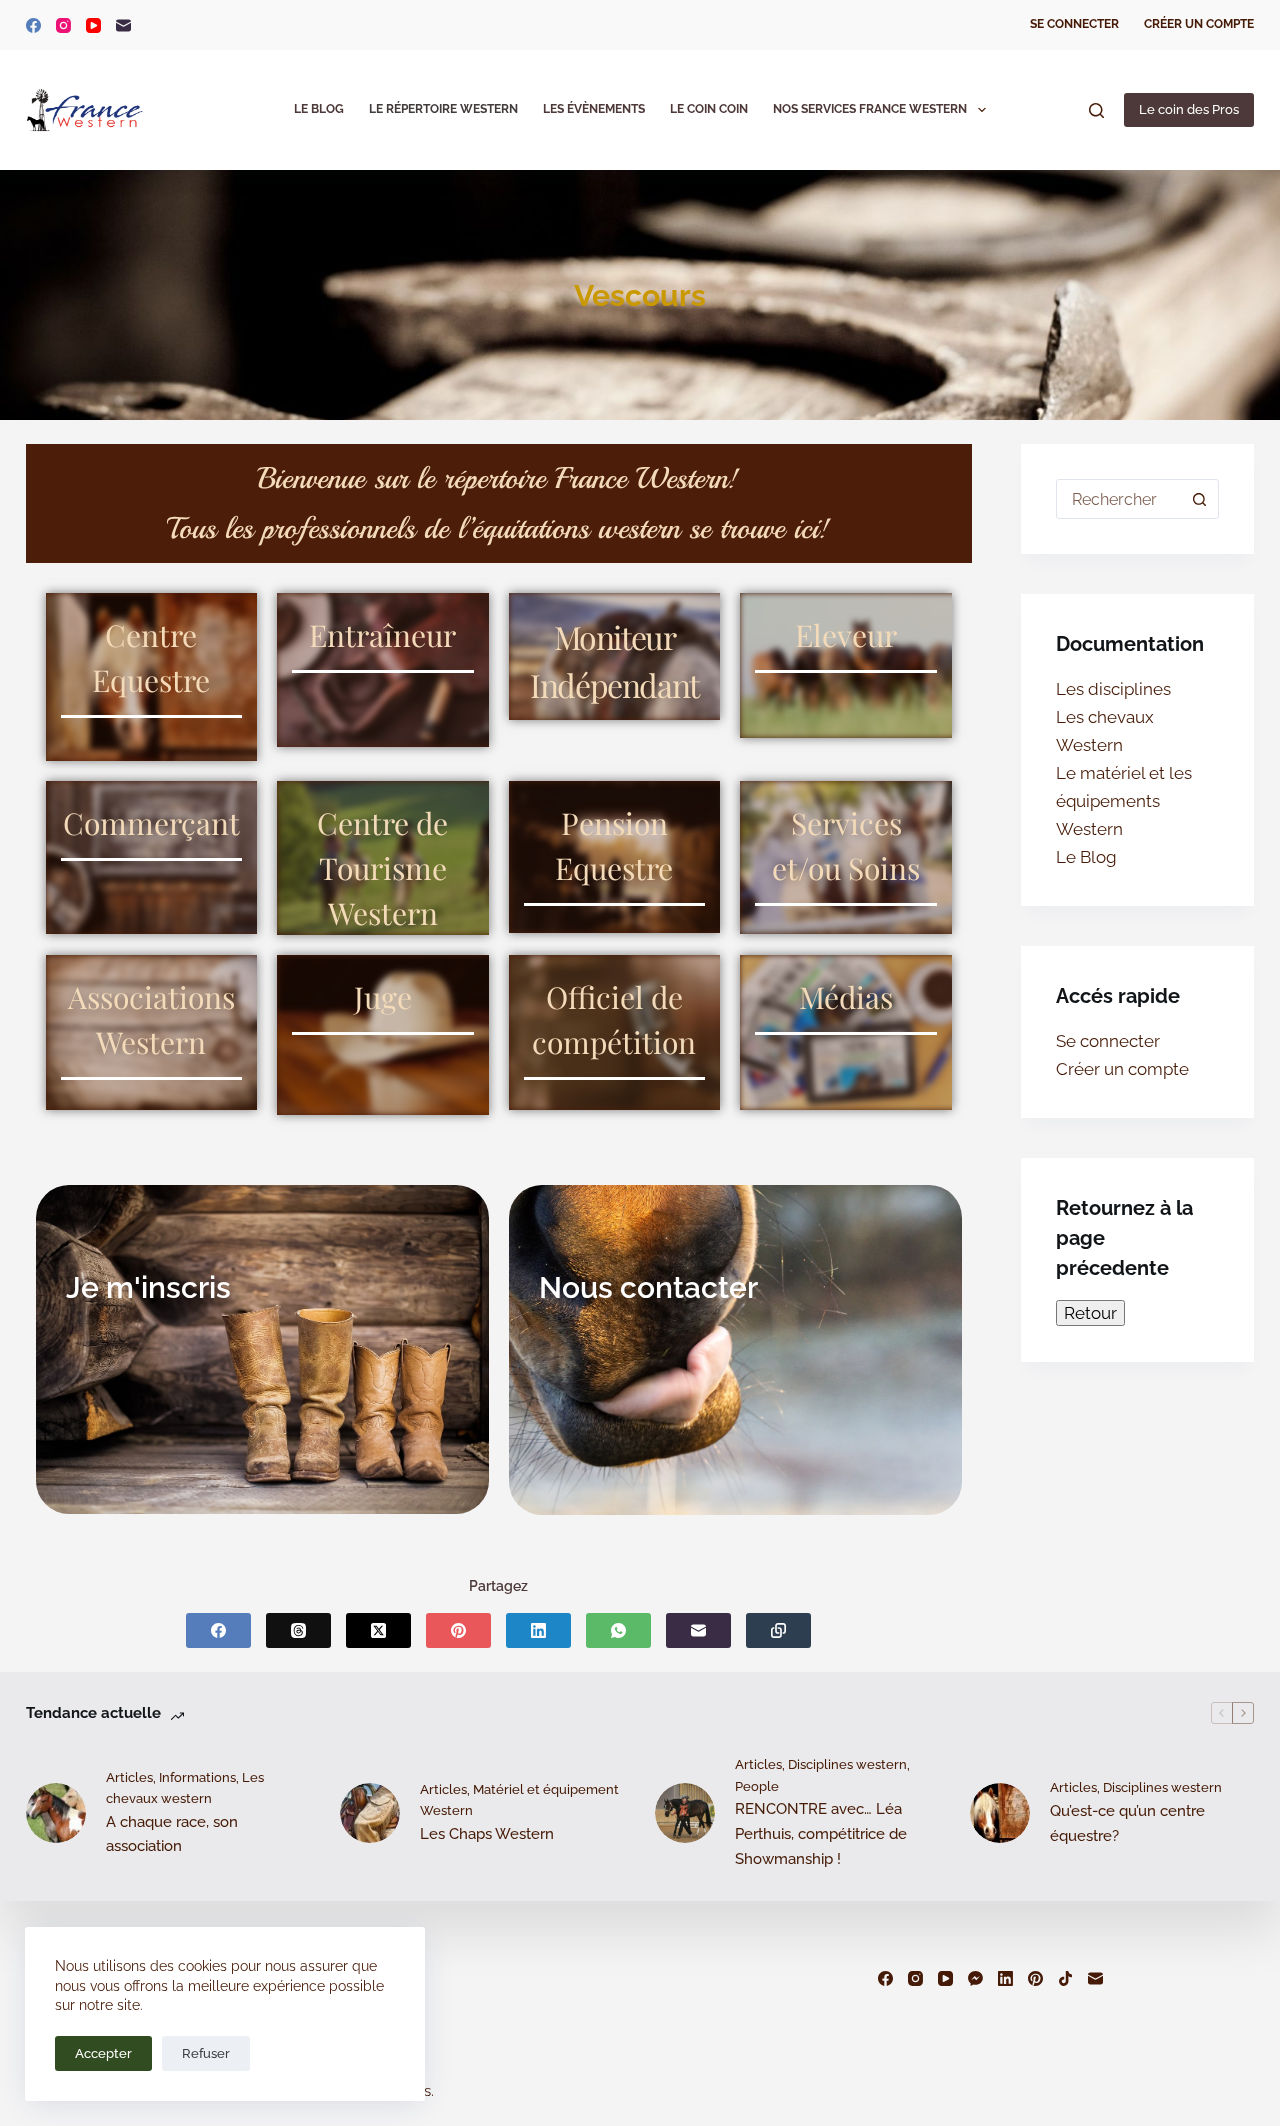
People (757, 1786)
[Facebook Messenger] (975, 1978)
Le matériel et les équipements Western (1124, 801)
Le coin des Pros (1189, 109)
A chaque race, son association (172, 1834)
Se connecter (1074, 24)
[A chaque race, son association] (56, 1813)
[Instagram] (63, 25)
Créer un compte (1199, 24)
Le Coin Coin (709, 109)
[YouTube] (93, 25)
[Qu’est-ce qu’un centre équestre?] (1000, 1813)
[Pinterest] (458, 1630)
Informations (197, 1777)
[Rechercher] (1096, 110)
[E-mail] (123, 25)
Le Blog (319, 109)
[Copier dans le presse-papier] (778, 1630)
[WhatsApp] (618, 1630)
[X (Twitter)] (378, 1630)
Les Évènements (594, 109)
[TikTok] (1065, 1978)
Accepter (103, 2053)
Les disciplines (1113, 689)
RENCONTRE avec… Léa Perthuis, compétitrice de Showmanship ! (821, 1834)
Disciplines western (847, 1764)
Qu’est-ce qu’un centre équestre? (1127, 1823)
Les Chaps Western (487, 1834)
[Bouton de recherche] (1199, 499)
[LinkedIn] (538, 1630)
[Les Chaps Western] (370, 1813)
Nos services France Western (870, 109)
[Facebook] (33, 25)
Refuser (206, 2053)
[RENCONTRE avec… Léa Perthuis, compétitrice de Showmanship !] (685, 1813)
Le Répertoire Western (443, 109)
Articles (129, 1777)
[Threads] (298, 1630)
